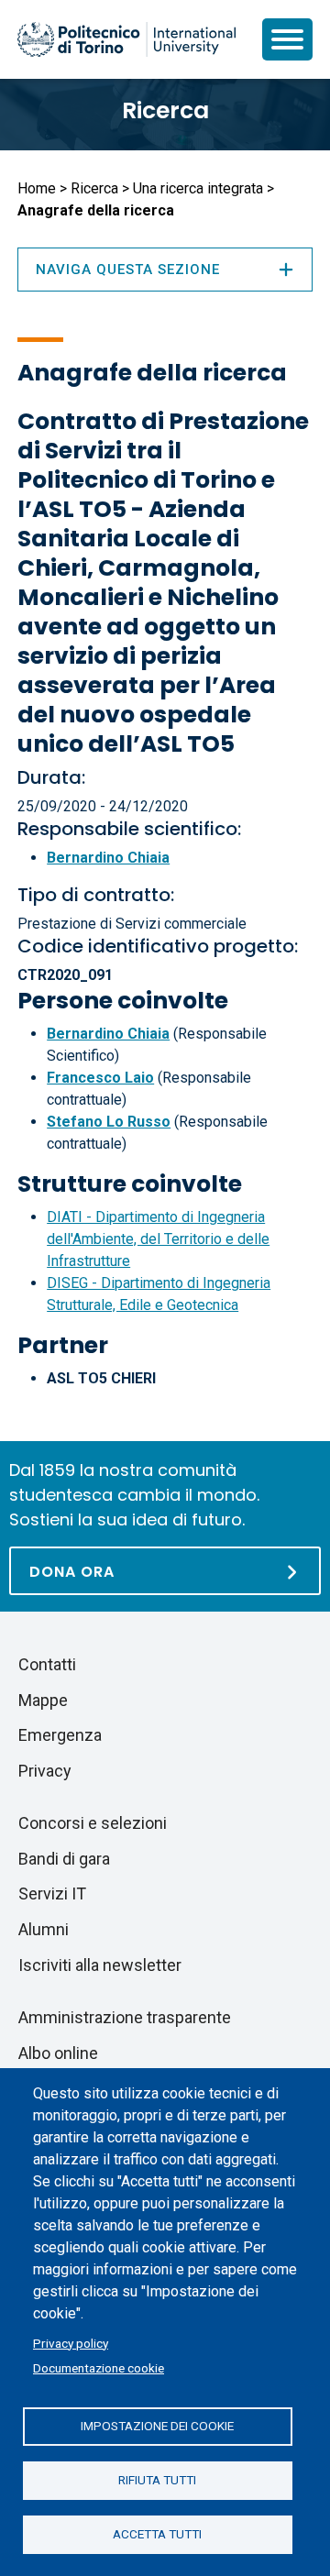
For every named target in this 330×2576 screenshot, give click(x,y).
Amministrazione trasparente (125, 2017)
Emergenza (60, 1735)
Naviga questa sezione (128, 270)
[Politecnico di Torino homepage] (126, 39)
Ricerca (165, 110)
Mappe (43, 1700)
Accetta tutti (157, 2534)
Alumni (44, 1929)
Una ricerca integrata (198, 188)
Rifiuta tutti (157, 2480)
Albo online (58, 2053)
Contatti (47, 1664)
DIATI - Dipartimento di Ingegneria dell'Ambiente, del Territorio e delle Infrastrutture (158, 1239)
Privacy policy (71, 2343)
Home (37, 188)
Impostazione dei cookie (157, 2426)
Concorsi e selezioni (93, 1823)
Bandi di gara (64, 1859)
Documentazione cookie (99, 2368)
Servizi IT (52, 1893)
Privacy (45, 1771)
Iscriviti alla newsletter (100, 1965)
